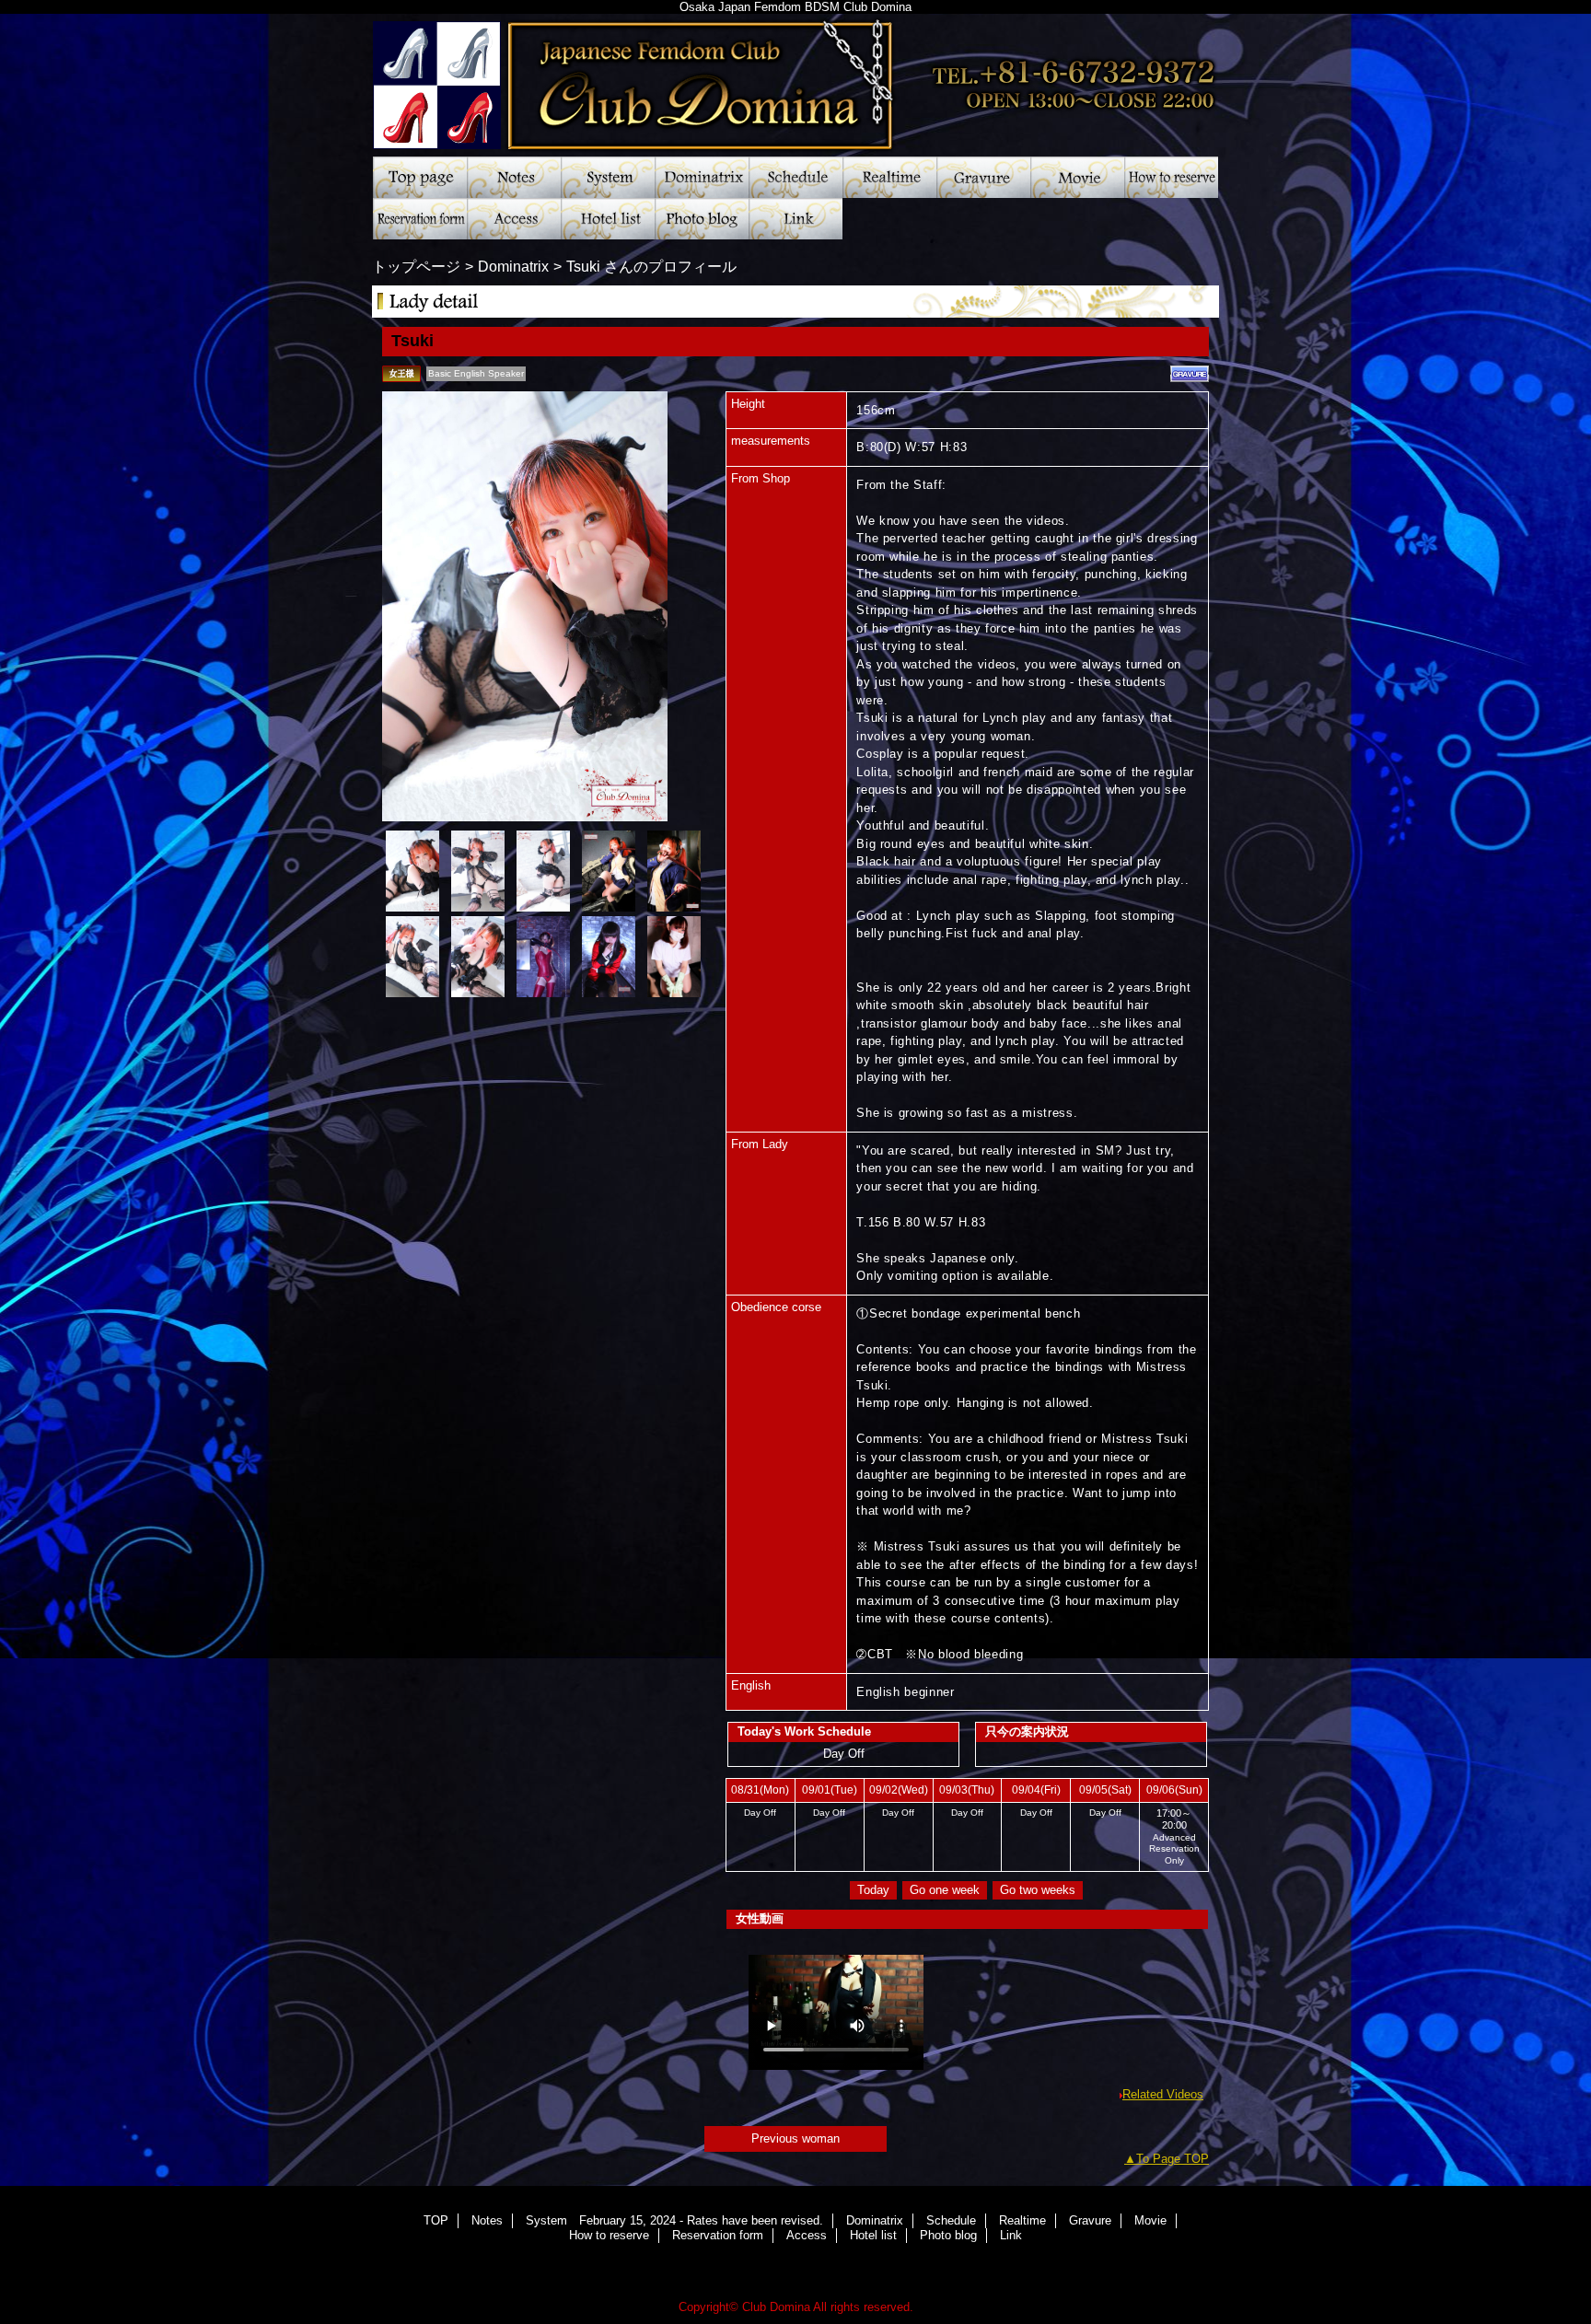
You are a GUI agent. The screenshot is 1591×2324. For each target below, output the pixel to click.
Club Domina (795, 78)
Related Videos (1163, 2094)
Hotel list (608, 219)
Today (873, 1890)
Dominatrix (702, 177)
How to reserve (1171, 177)
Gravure (983, 177)
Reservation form (420, 219)
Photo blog (702, 219)
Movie (1077, 177)
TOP (420, 177)
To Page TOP (1173, 2159)
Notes (514, 177)
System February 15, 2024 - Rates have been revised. (608, 177)
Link (795, 219)
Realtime (889, 177)
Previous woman (795, 2138)
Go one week (945, 1890)
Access (514, 219)
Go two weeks (1038, 1890)
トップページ (416, 266)
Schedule (795, 177)
